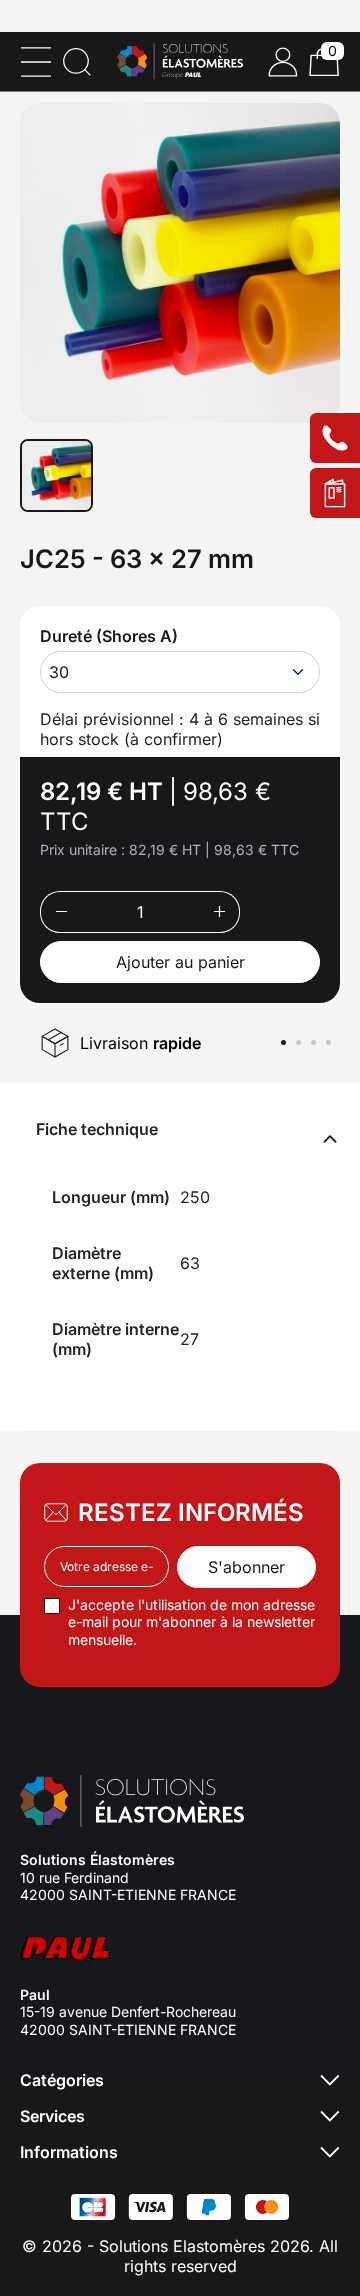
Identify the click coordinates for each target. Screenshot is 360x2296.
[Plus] (219, 912)
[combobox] (180, 672)
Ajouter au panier (180, 962)
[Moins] (60, 912)
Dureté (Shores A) (109, 636)
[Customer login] (283, 62)
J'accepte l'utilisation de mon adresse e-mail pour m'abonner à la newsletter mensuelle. (191, 1622)
